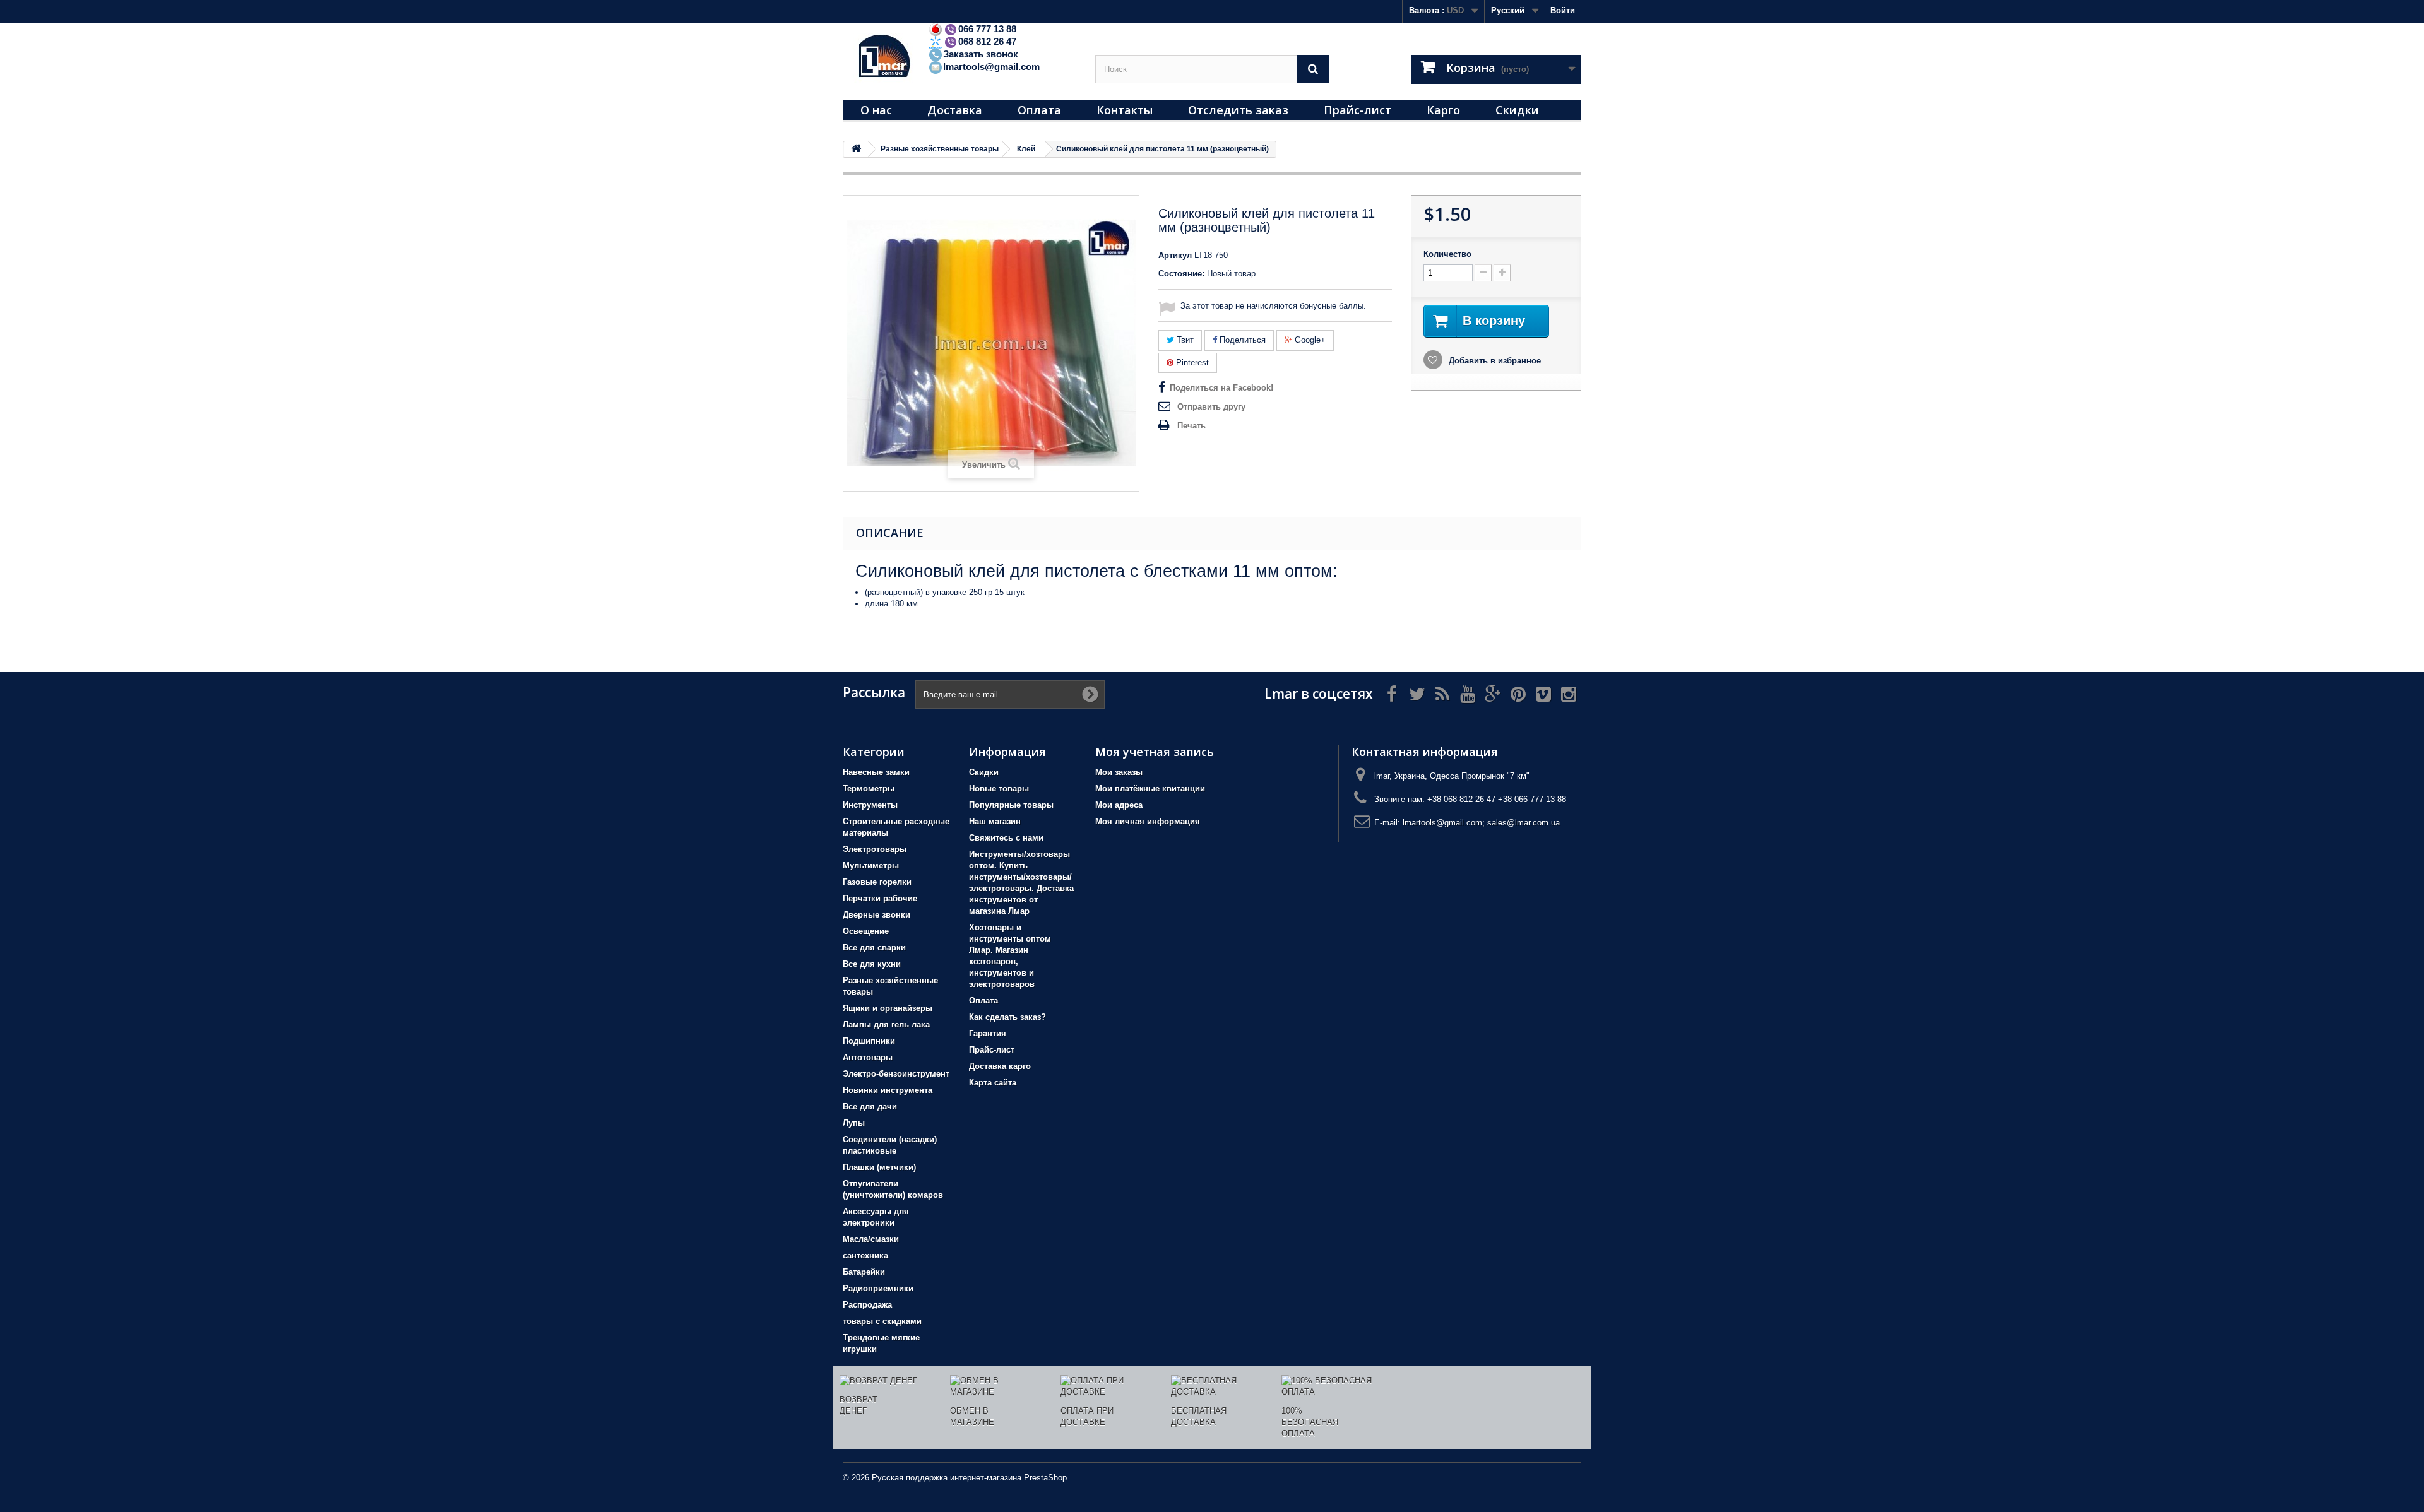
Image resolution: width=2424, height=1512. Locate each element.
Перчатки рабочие (880, 898)
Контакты (1125, 110)
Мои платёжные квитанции (1150, 788)
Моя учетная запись (1155, 752)
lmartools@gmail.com (991, 67)
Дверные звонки (876, 915)
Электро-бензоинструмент (896, 1074)
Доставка (955, 110)
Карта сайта (993, 1083)
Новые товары (999, 788)
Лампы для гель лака (886, 1025)
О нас (876, 110)
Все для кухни (872, 964)
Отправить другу (1211, 407)
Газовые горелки (877, 882)
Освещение (866, 931)
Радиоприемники (878, 1288)
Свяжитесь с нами (1006, 838)
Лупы (854, 1123)
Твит (1184, 340)
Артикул (1175, 255)
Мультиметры (871, 865)
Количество (1447, 254)
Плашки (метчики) (879, 1167)
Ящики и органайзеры (888, 1008)
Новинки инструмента (888, 1090)
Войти (1563, 10)
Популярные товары (1011, 805)
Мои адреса (1119, 805)
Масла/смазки (871, 1239)
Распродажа (867, 1305)
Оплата (1039, 110)
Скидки (1517, 110)
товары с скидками (882, 1321)
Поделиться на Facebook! (1221, 388)
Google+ (1309, 340)
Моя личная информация (1148, 821)
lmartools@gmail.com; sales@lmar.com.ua (1481, 823)
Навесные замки (876, 772)
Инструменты (870, 805)
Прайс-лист (1358, 110)
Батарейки (864, 1272)
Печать (1191, 426)
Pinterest (1191, 363)
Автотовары (868, 1057)
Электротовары (875, 849)
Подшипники (869, 1041)
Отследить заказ (1238, 110)
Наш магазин (995, 821)
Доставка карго (1000, 1066)
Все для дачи (870, 1107)
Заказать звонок (981, 54)
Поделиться (1241, 340)
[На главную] (856, 149)
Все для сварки (874, 948)
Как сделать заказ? (1007, 1017)
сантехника (865, 1255)
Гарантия (988, 1033)
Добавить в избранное (1494, 361)
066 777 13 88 (987, 29)
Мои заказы (1119, 772)
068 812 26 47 (987, 41)
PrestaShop (1045, 1478)
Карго (1443, 110)
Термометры (869, 788)
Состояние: (1181, 274)
